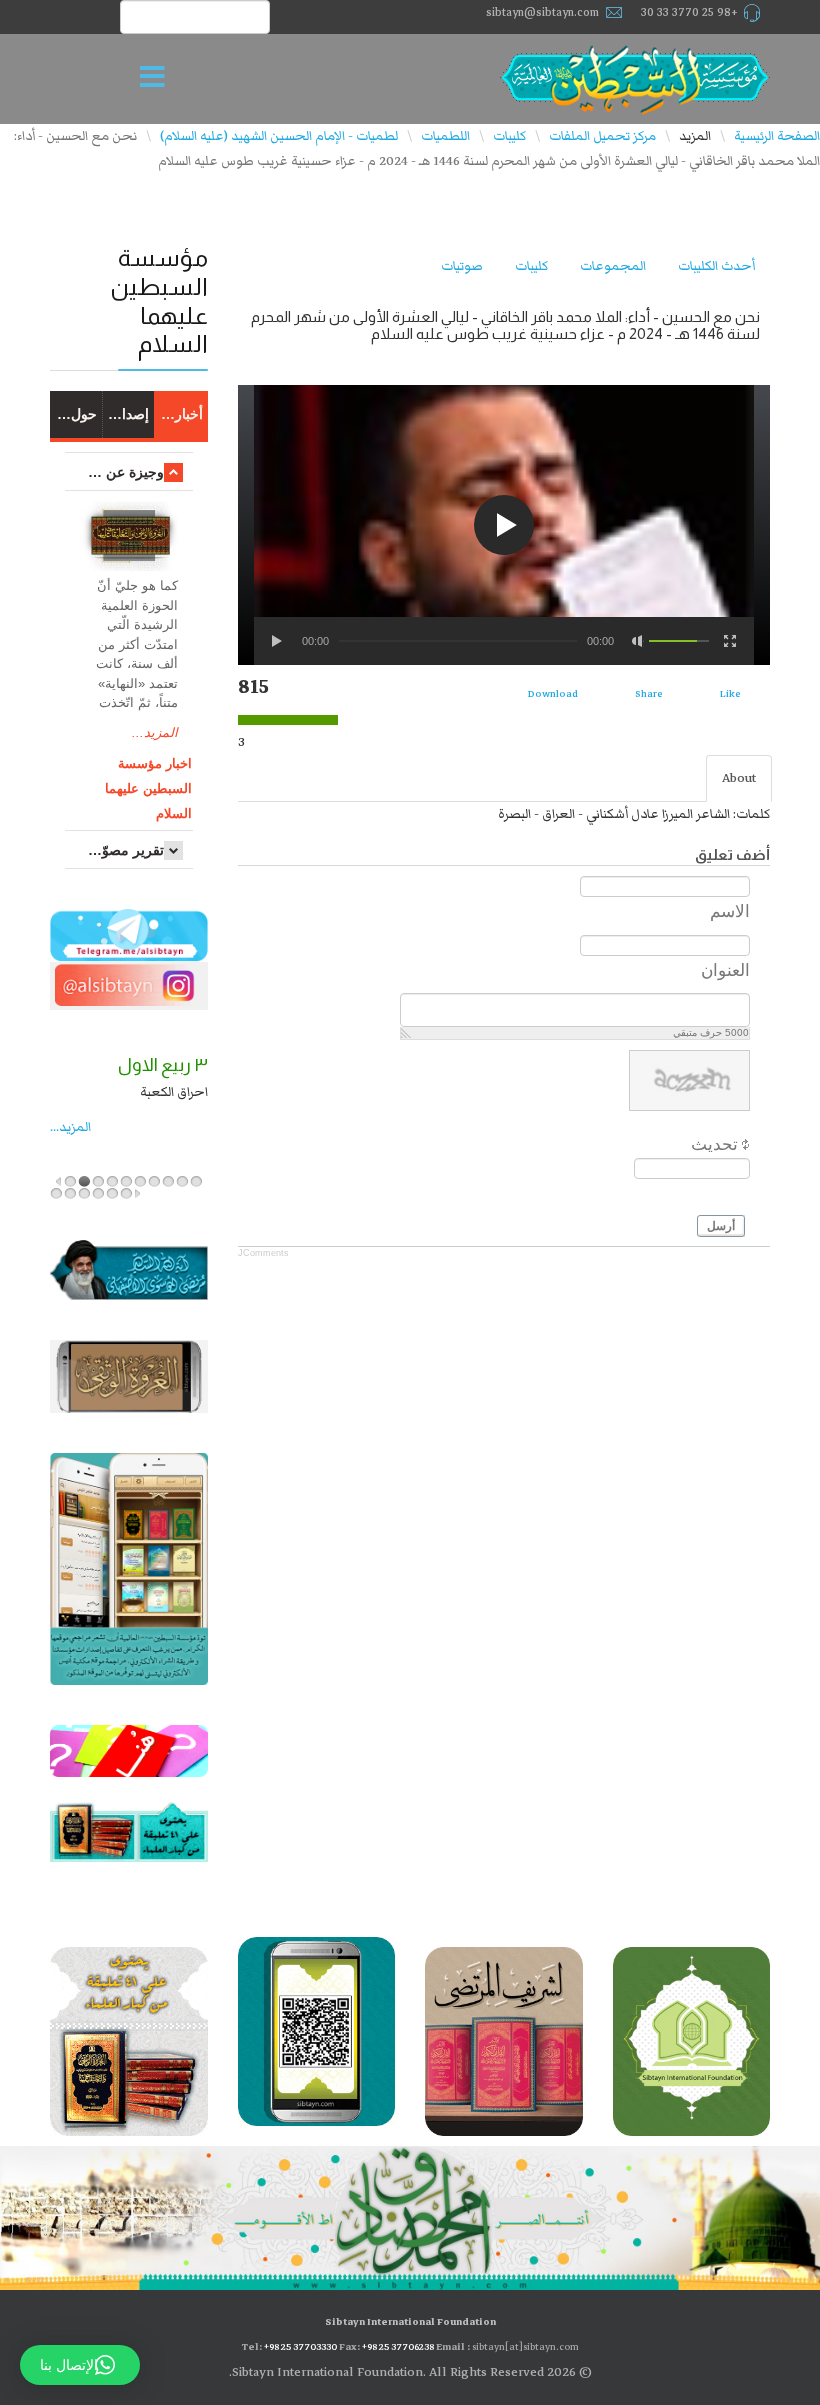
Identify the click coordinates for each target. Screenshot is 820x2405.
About (739, 778)
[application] (504, 525)
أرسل (721, 1226)
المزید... (70, 1127)
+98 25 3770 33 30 (689, 12)
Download (553, 693)
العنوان (725, 970)
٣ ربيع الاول (163, 1065)
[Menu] (158, 79)
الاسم (730, 911)
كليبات (531, 266)
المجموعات (613, 266)
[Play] (278, 641)
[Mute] (638, 641)
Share (649, 693)
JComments (263, 1253)
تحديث (714, 1144)
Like (730, 693)
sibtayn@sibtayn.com (542, 12)
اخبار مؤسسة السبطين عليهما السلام (148, 788)
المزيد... (155, 732)
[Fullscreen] (730, 641)
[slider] (679, 641)
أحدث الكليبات (716, 266)
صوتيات (462, 266)
